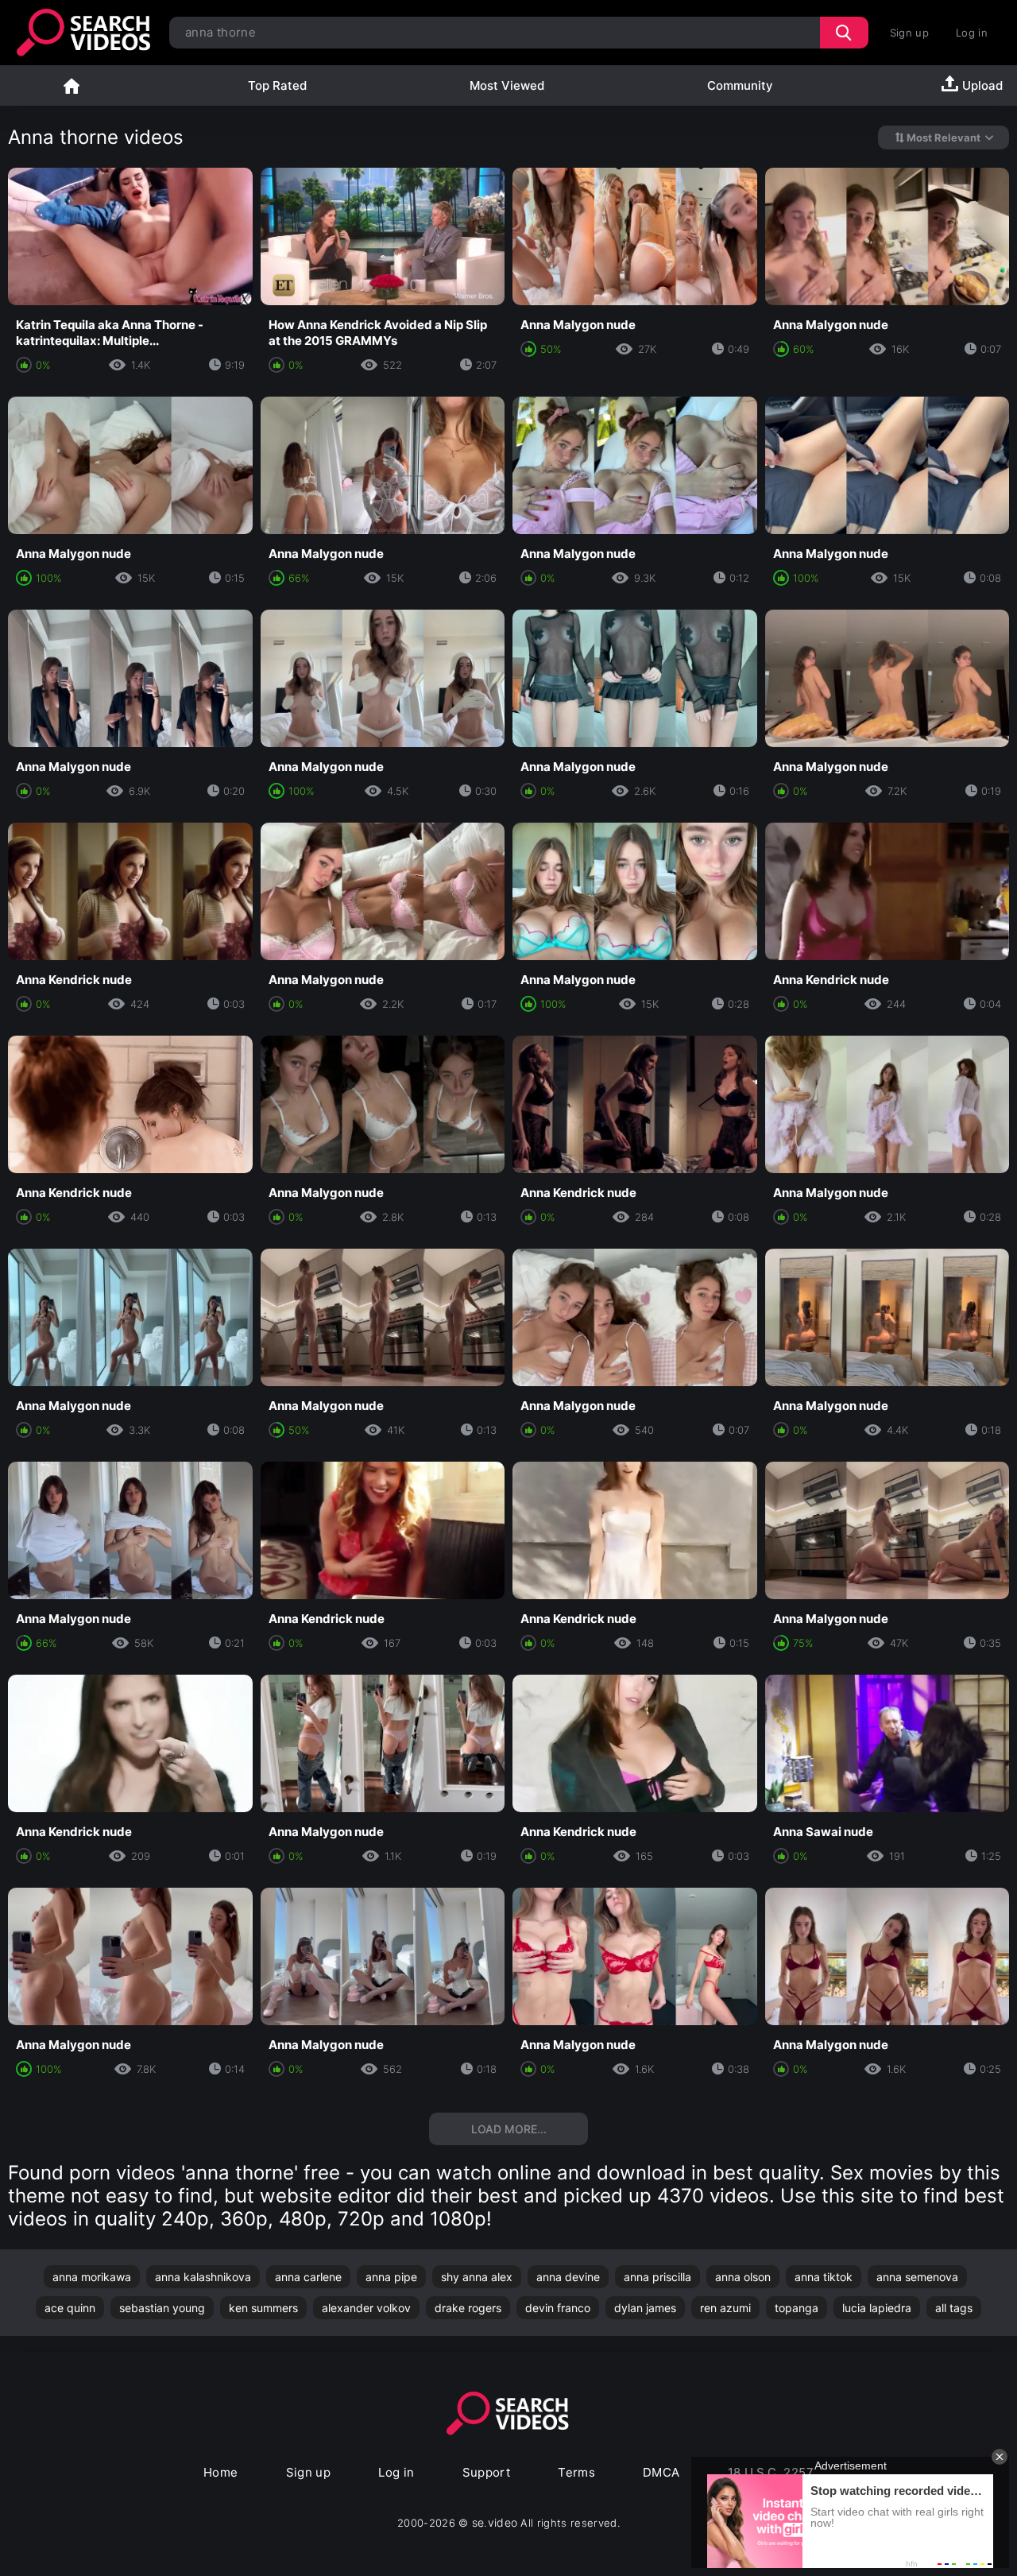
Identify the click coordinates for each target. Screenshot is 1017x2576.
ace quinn (70, 2308)
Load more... (509, 2129)
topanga (797, 2308)
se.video (495, 2522)
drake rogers (468, 2308)
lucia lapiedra (877, 2308)
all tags (954, 2308)
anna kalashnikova (203, 2277)
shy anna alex (477, 2277)
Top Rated (277, 85)
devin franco (558, 2308)
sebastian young (162, 2308)
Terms (576, 2472)
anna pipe (391, 2277)
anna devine (568, 2277)
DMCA (661, 2472)
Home (72, 85)
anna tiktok (824, 2277)
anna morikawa (92, 2277)
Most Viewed (507, 85)
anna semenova (917, 2277)
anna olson (743, 2277)
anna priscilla (657, 2277)
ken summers (263, 2308)
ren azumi (725, 2308)
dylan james (645, 2308)
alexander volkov (366, 2308)
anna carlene (308, 2277)
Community (740, 85)
